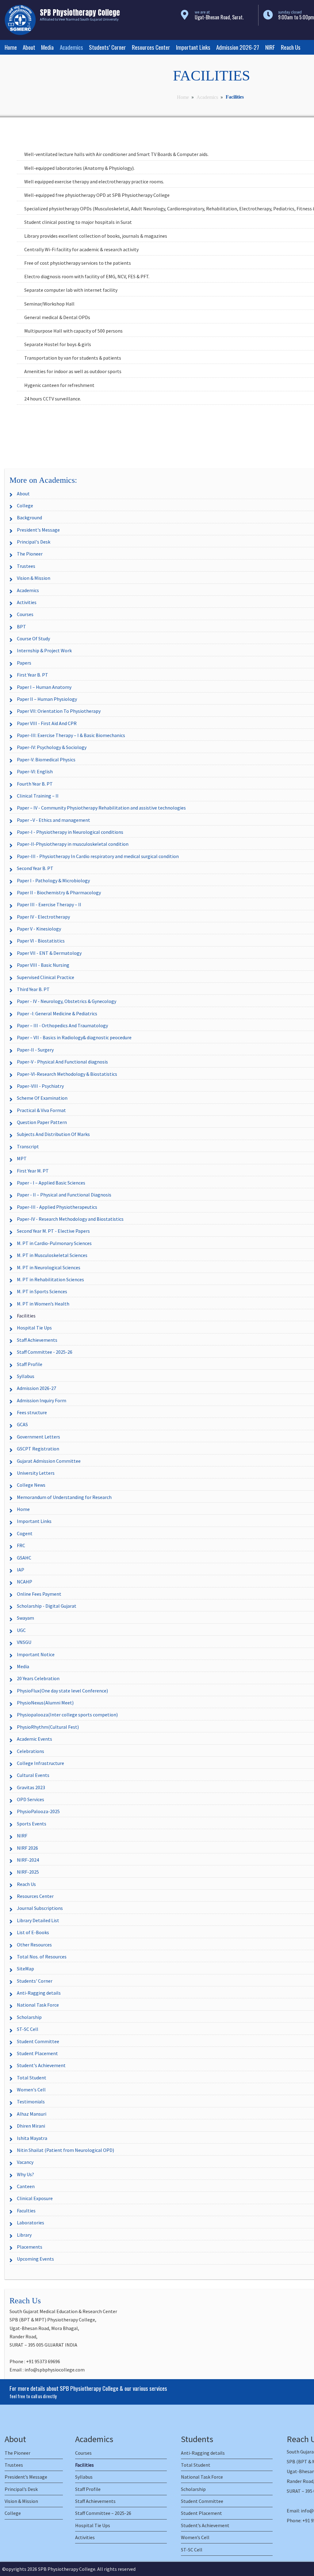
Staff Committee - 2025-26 (45, 1352)
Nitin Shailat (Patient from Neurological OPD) (65, 2150)
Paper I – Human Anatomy (44, 687)
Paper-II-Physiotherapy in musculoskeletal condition (73, 844)
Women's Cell (31, 2090)
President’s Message (26, 2477)
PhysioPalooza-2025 (38, 1811)
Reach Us (291, 47)
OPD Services (31, 1799)
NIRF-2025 (28, 1872)
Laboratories (31, 2223)
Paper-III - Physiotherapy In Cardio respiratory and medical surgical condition (98, 856)
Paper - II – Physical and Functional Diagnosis (64, 1195)
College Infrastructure (40, 1763)
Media (47, 47)
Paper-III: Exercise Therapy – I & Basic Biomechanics (71, 735)
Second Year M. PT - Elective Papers (53, 1231)
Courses (25, 614)
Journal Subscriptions (40, 1908)
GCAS (22, 1424)
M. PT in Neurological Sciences (49, 1267)
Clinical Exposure (35, 2198)
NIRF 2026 (27, 1848)
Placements (30, 2247)
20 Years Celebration (38, 1678)
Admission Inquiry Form (42, 1400)
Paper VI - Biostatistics (41, 941)
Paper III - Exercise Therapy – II (49, 904)
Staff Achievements (37, 1340)
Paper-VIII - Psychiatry (40, 1086)
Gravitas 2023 (31, 1787)
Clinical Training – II (38, 796)
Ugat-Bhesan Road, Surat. (219, 17)
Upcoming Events (35, 2259)
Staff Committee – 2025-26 (103, 2513)
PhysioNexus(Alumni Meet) (45, 1703)
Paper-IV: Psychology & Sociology (52, 747)
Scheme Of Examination (42, 1098)
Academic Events (34, 1739)
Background (29, 517)
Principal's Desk (34, 542)
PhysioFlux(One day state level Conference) (62, 1691)
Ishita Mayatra (32, 2138)
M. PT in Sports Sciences (42, 1291)
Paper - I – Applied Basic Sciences (51, 1183)
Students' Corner (35, 1981)
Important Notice (36, 1654)
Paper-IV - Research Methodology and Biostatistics (70, 1219)
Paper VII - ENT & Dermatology (49, 953)
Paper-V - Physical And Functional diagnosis (62, 1062)
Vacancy (25, 2162)
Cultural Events (33, 1775)
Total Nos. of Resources (42, 1957)
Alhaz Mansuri (32, 2114)
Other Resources (34, 1945)
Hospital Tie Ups (34, 1328)
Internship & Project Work (44, 650)
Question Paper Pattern (42, 1122)
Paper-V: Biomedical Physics (46, 759)
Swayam (25, 1618)
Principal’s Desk (21, 2489)
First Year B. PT (33, 675)
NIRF (270, 47)
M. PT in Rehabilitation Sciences (50, 1279)
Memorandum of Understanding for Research (64, 1497)
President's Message (38, 530)
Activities (27, 602)
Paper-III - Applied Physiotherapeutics (57, 1207)
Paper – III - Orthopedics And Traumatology (62, 1025)
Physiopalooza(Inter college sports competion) (67, 1715)
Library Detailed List (38, 1920)
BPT (21, 626)
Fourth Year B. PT (35, 784)
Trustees (26, 566)
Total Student (32, 2078)
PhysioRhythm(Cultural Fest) (48, 1727)
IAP (21, 1570)
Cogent (25, 1533)
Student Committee (38, 2041)
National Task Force (38, 2005)
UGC (21, 1630)
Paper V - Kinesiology (39, 929)
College (25, 505)
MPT (22, 1158)
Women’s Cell (195, 2537)
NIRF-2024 (28, 1860)
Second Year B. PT (35, 868)
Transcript (28, 1146)
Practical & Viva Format (41, 1110)
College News (31, 1485)
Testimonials (31, 2102)
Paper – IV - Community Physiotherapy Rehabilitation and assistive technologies (101, 808)
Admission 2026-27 (238, 47)
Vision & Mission (34, 578)
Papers (24, 663)
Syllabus (26, 1376)
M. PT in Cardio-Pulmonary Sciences (54, 1243)
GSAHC (24, 1558)
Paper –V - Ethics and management (54, 820)
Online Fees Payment (39, 1594)
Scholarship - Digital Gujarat (47, 1606)
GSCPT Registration (38, 1449)
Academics (71, 47)
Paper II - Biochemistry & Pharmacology (59, 892)
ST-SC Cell (28, 2029)
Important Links (193, 47)
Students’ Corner (107, 47)
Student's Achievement (41, 2065)
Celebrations (31, 1751)
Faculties (26, 2211)
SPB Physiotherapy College (67, 2569)
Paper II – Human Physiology (47, 699)
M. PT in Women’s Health (43, 1304)
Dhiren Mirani (31, 2126)
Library (24, 2235)
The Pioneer (30, 554)
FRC (21, 1545)
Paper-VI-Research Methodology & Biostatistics (67, 1074)
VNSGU (24, 1642)
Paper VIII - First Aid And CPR (47, 723)
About (29, 47)
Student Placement (37, 2053)
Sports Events (32, 1824)
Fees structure (32, 1412)
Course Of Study (33, 638)
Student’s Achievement (205, 2525)
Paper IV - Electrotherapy (43, 917)
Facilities (26, 1316)
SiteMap (25, 1969)
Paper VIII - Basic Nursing (43, 965)
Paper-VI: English (35, 771)
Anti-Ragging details (39, 1993)
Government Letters (38, 1437)
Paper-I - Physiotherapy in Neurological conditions (70, 832)
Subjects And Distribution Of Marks (53, 1134)
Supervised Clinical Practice (46, 977)
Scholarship (29, 2017)
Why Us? (25, 2174)
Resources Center (151, 47)
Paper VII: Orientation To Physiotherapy (59, 711)
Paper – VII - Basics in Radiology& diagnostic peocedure (74, 1037)
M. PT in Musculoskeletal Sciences (52, 1255)
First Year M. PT (33, 1171)
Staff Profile (30, 1364)
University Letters (36, 1473)
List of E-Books (33, 1932)
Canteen (26, 2186)
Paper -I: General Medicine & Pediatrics (57, 1013)
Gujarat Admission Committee (49, 1461)
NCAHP (25, 1582)
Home (11, 47)
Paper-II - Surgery (35, 1050)
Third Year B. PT (33, 989)
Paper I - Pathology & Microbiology (53, 880)
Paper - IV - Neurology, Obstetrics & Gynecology (67, 1001)
